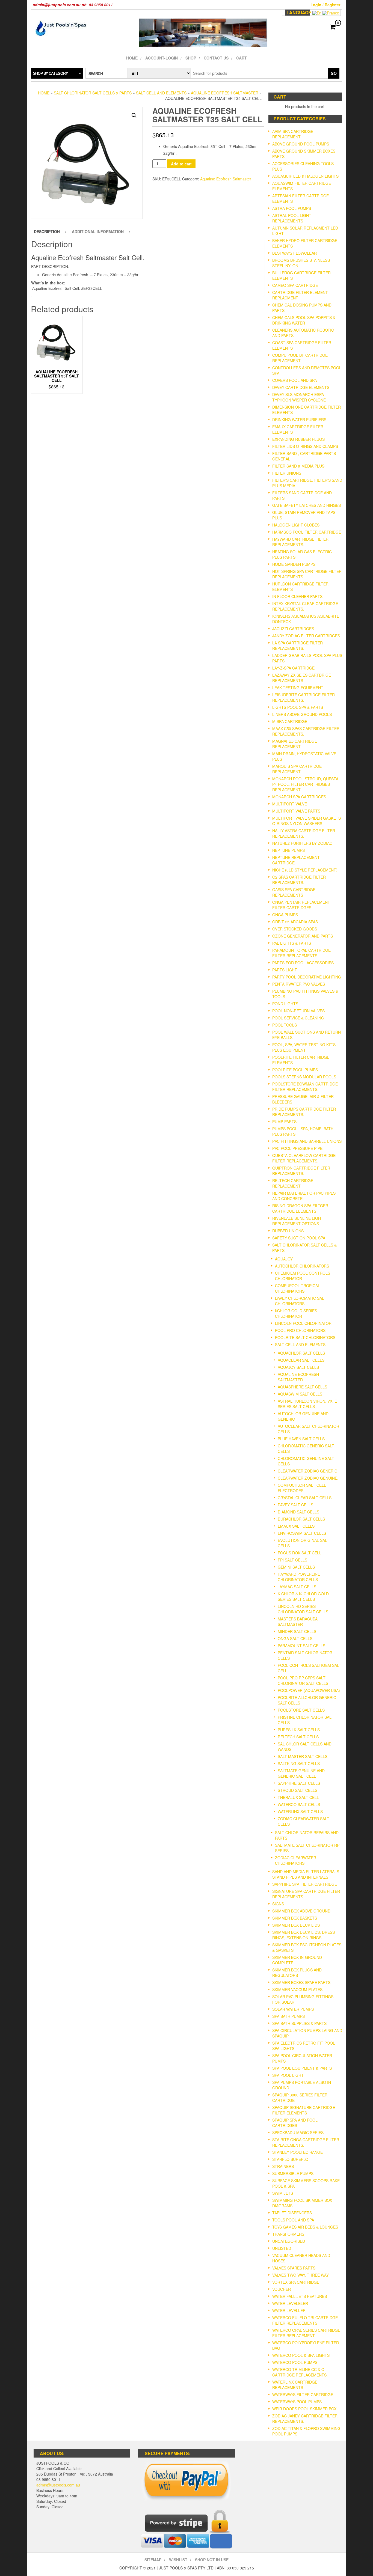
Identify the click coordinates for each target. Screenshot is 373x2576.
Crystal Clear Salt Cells (305, 1498)
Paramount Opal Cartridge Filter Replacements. (301, 953)
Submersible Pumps (293, 2173)
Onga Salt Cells (295, 1638)
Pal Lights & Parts (292, 943)
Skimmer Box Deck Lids (296, 1925)
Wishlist (178, 2560)
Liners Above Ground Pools (302, 714)
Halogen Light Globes (296, 525)
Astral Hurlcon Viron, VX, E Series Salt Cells (307, 1404)
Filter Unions (287, 473)
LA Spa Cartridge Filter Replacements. (297, 646)
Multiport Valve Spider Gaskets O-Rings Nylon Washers (307, 821)
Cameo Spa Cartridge (295, 285)
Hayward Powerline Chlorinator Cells (299, 1577)
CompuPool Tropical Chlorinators (297, 1288)
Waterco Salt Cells (299, 1804)
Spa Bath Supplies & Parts (299, 2023)
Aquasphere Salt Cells (302, 1387)
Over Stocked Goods (295, 929)
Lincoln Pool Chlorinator (303, 1323)
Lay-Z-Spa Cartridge (293, 668)
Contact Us (216, 58)
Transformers (288, 2234)
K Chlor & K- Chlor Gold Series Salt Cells (303, 1596)
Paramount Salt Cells (301, 1646)
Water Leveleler (290, 2303)
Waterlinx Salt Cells (300, 1811)
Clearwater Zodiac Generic (307, 1471)
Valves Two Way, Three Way (301, 2275)
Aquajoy (284, 1259)
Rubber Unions (288, 1231)
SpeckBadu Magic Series (298, 2132)
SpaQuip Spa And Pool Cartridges (295, 2123)
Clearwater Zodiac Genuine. (308, 1478)
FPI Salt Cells (292, 1560)
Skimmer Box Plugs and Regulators (297, 1973)
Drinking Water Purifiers (299, 420)
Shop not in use (212, 2560)
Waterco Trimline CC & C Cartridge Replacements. (300, 2372)
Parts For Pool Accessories (303, 963)
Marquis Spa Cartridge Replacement (297, 769)
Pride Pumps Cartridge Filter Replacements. (304, 1112)
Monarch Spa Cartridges (299, 797)
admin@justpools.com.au (58, 2485)
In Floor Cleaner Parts (297, 596)
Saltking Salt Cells (299, 1763)
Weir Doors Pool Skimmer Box (304, 2409)
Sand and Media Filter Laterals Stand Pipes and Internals (306, 1874)
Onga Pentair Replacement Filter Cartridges (301, 905)
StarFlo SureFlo (290, 2159)
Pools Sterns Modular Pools (304, 1077)
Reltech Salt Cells (298, 1737)
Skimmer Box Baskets (295, 1918)
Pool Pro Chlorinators (300, 1330)
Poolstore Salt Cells (301, 1710)
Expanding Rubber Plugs (298, 439)
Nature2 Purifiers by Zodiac (302, 843)
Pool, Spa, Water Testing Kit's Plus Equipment (304, 1047)
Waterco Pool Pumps (295, 2362)
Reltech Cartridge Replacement (293, 1183)
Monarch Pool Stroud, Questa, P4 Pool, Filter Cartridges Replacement (306, 784)
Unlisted (282, 2248)
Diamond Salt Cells (298, 1512)
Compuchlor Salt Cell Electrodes (302, 1488)
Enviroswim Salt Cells (302, 1533)
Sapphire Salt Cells (299, 1783)
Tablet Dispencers (292, 2213)
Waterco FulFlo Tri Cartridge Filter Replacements (305, 2320)
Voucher (282, 2289)
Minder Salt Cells (297, 1631)
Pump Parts (284, 1122)
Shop (191, 58)
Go (334, 73)
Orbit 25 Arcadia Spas (295, 922)
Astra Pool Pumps (292, 208)
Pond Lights (285, 1004)
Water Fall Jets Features (300, 2296)
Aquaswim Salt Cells (300, 1394)
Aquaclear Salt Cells (301, 1360)
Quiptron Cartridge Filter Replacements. (301, 1171)
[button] (134, 115)
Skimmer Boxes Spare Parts (301, 1982)
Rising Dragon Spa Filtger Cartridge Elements (300, 1208)
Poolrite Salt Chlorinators (305, 1337)
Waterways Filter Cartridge (303, 2394)
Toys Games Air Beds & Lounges (305, 2227)
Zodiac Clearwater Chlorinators (296, 1860)
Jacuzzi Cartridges (293, 629)
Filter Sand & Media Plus (298, 466)
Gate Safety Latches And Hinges (307, 505)
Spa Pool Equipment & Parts (302, 2068)
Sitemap (153, 2560)
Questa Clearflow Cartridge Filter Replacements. (304, 1158)
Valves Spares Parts (294, 2268)
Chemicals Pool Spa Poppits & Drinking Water (304, 320)
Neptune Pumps (288, 850)
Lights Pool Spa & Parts (298, 707)
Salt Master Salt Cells (303, 1756)
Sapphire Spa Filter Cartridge (305, 1884)
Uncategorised (289, 2241)
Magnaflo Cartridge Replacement (295, 744)
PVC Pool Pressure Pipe (297, 1148)
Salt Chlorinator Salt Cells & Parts (93, 93)
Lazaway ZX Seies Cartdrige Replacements (302, 678)
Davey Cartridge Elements (301, 387)
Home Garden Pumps (294, 564)
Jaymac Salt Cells (297, 1587)
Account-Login (162, 58)
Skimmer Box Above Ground (301, 1911)
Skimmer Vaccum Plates (297, 1989)
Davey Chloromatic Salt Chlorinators (301, 1301)
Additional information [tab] (98, 231)
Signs (278, 1904)
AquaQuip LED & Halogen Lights (305, 176)
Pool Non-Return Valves (298, 1011)
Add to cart (181, 164)
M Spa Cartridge (290, 721)
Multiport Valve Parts (296, 811)
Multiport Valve (290, 804)
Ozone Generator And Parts (303, 936)
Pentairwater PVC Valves (299, 984)
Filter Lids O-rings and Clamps (305, 446)
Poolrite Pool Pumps (295, 1070)
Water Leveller (289, 2310)
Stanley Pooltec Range (297, 2152)
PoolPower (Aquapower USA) (309, 1690)
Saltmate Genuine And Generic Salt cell (301, 1773)
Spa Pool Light (288, 2075)
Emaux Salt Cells (296, 1526)
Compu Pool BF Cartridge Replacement (300, 358)
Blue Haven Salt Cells (301, 1439)
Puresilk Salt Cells (299, 1730)
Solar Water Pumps (293, 2009)
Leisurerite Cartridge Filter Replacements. (304, 697)
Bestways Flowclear (294, 253)
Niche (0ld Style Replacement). (305, 870)
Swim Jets (283, 2193)
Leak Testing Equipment (298, 688)
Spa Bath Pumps (288, 2016)
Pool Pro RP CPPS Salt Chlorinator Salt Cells (303, 1680)
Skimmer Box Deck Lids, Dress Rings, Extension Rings (304, 1935)
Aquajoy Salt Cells (298, 1367)
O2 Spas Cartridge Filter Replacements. (299, 880)
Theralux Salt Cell (298, 1797)
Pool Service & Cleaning (298, 1018)
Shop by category (50, 73)
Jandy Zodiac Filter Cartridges (306, 636)
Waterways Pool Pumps (297, 2402)
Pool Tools (285, 1025)
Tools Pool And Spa (293, 2220)
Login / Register (325, 5)
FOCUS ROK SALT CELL (300, 1553)
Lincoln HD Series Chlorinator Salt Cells (303, 1609)
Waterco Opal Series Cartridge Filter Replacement (306, 2333)
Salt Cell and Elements (161, 93)
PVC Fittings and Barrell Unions (307, 1141)
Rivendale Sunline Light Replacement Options (298, 1221)
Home (132, 58)
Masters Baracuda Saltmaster (298, 1622)
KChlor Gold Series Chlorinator (296, 1313)
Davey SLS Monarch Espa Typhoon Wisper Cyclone (299, 397)
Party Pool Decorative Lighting (307, 977)
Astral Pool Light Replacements (292, 218)
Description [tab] (47, 231)
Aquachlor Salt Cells (301, 1353)
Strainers (283, 2166)
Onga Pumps (285, 915)
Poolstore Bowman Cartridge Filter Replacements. (305, 1087)
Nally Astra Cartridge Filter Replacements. (304, 833)
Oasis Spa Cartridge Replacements (294, 892)
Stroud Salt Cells (297, 1790)
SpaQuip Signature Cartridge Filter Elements (304, 2110)
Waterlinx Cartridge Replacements (295, 2385)
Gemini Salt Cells (296, 1567)
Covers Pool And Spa (294, 380)
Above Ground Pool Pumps (301, 144)
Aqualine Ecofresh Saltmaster (225, 93)
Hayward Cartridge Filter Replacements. (300, 542)
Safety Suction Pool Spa (299, 1238)
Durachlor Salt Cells (301, 1519)
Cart (242, 58)
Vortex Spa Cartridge (296, 2282)
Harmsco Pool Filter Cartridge (307, 532)
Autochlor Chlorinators (302, 1266)
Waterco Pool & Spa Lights (301, 2355)
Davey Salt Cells (295, 1505)
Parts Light (285, 970)
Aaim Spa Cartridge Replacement (293, 134)
